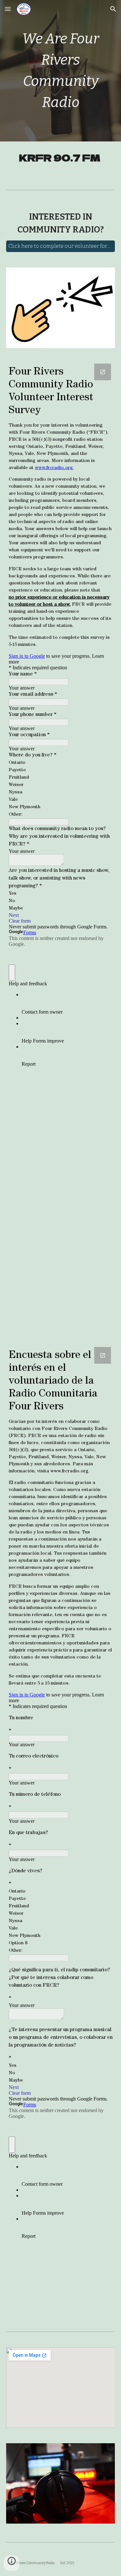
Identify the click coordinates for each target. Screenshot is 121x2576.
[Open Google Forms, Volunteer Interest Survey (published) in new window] (103, 372)
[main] (61, 71)
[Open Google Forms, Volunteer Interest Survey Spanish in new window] (103, 1355)
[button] (8, 9)
